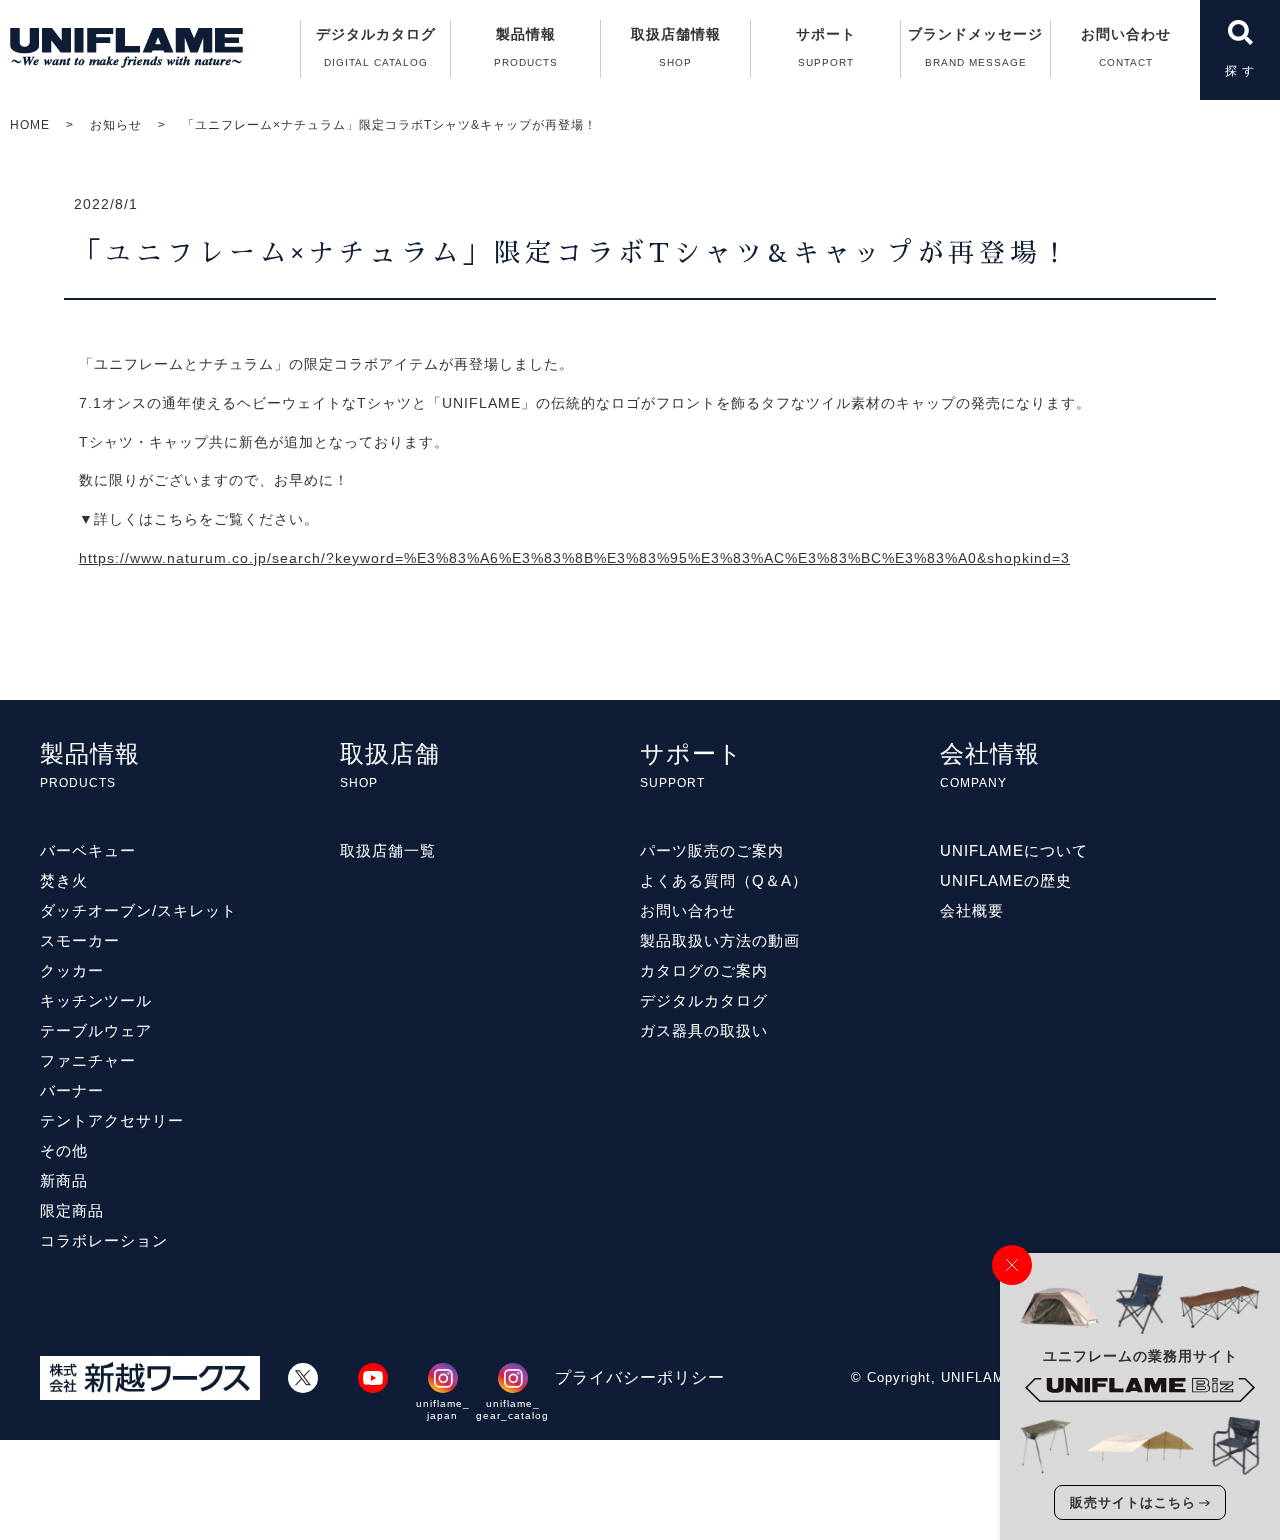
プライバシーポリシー (640, 1377)
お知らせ (116, 125)
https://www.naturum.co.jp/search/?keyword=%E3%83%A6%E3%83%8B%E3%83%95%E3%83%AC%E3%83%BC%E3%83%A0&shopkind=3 (574, 558)
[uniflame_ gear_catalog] (513, 1378)
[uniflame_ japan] (443, 1378)
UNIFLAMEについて (1014, 850)
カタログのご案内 (704, 970)
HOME (30, 125)
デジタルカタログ (376, 47)
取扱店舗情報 (676, 47)
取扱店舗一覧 (388, 850)
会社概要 (972, 910)
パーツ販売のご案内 (712, 850)
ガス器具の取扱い (704, 1030)
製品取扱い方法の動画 (720, 940)
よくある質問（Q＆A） (724, 880)
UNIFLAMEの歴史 (1006, 880)
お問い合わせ (1126, 47)
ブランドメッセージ (975, 47)
